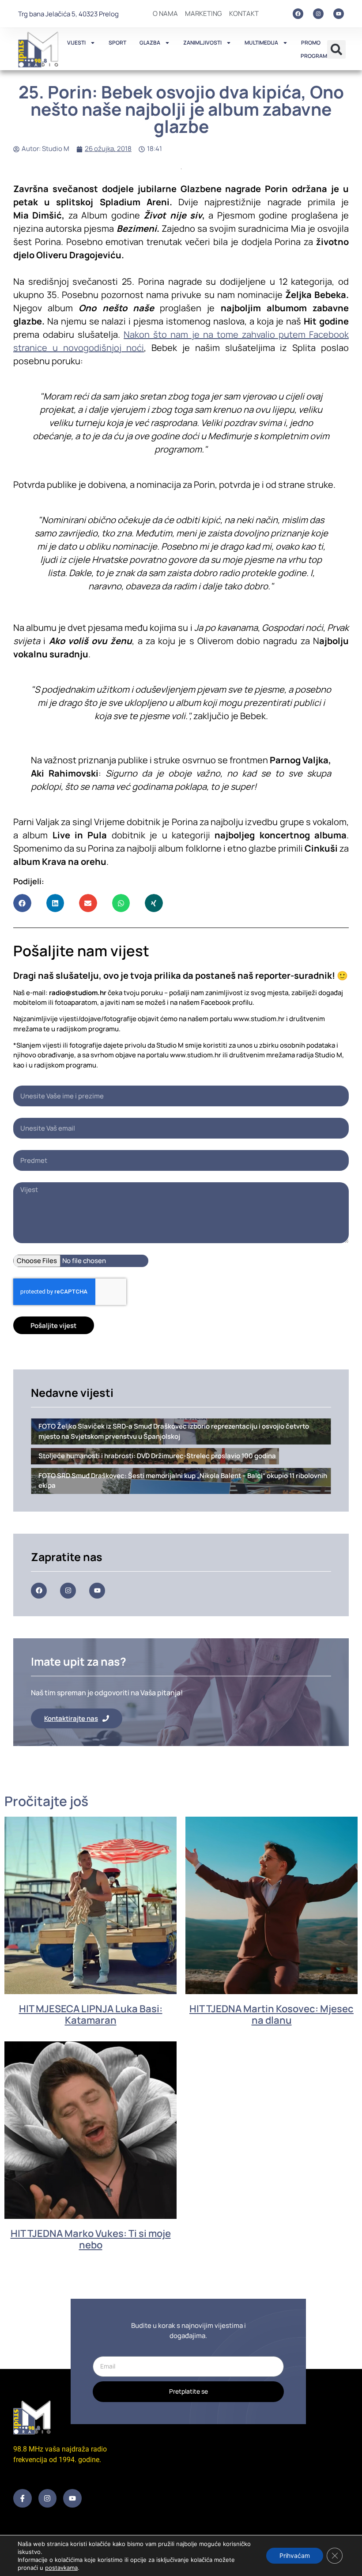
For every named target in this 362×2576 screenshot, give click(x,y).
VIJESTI (76, 43)
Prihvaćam (295, 2555)
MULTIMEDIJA (261, 43)
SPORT (117, 43)
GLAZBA (150, 43)
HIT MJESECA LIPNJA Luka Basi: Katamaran (91, 2014)
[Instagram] (318, 14)
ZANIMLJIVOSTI (202, 43)
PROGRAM (314, 56)
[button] (336, 49)
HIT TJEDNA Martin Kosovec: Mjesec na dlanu (271, 2014)
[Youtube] (339, 14)
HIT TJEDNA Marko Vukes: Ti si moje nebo (91, 2239)
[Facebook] (298, 14)
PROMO (311, 43)
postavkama (61, 2568)
